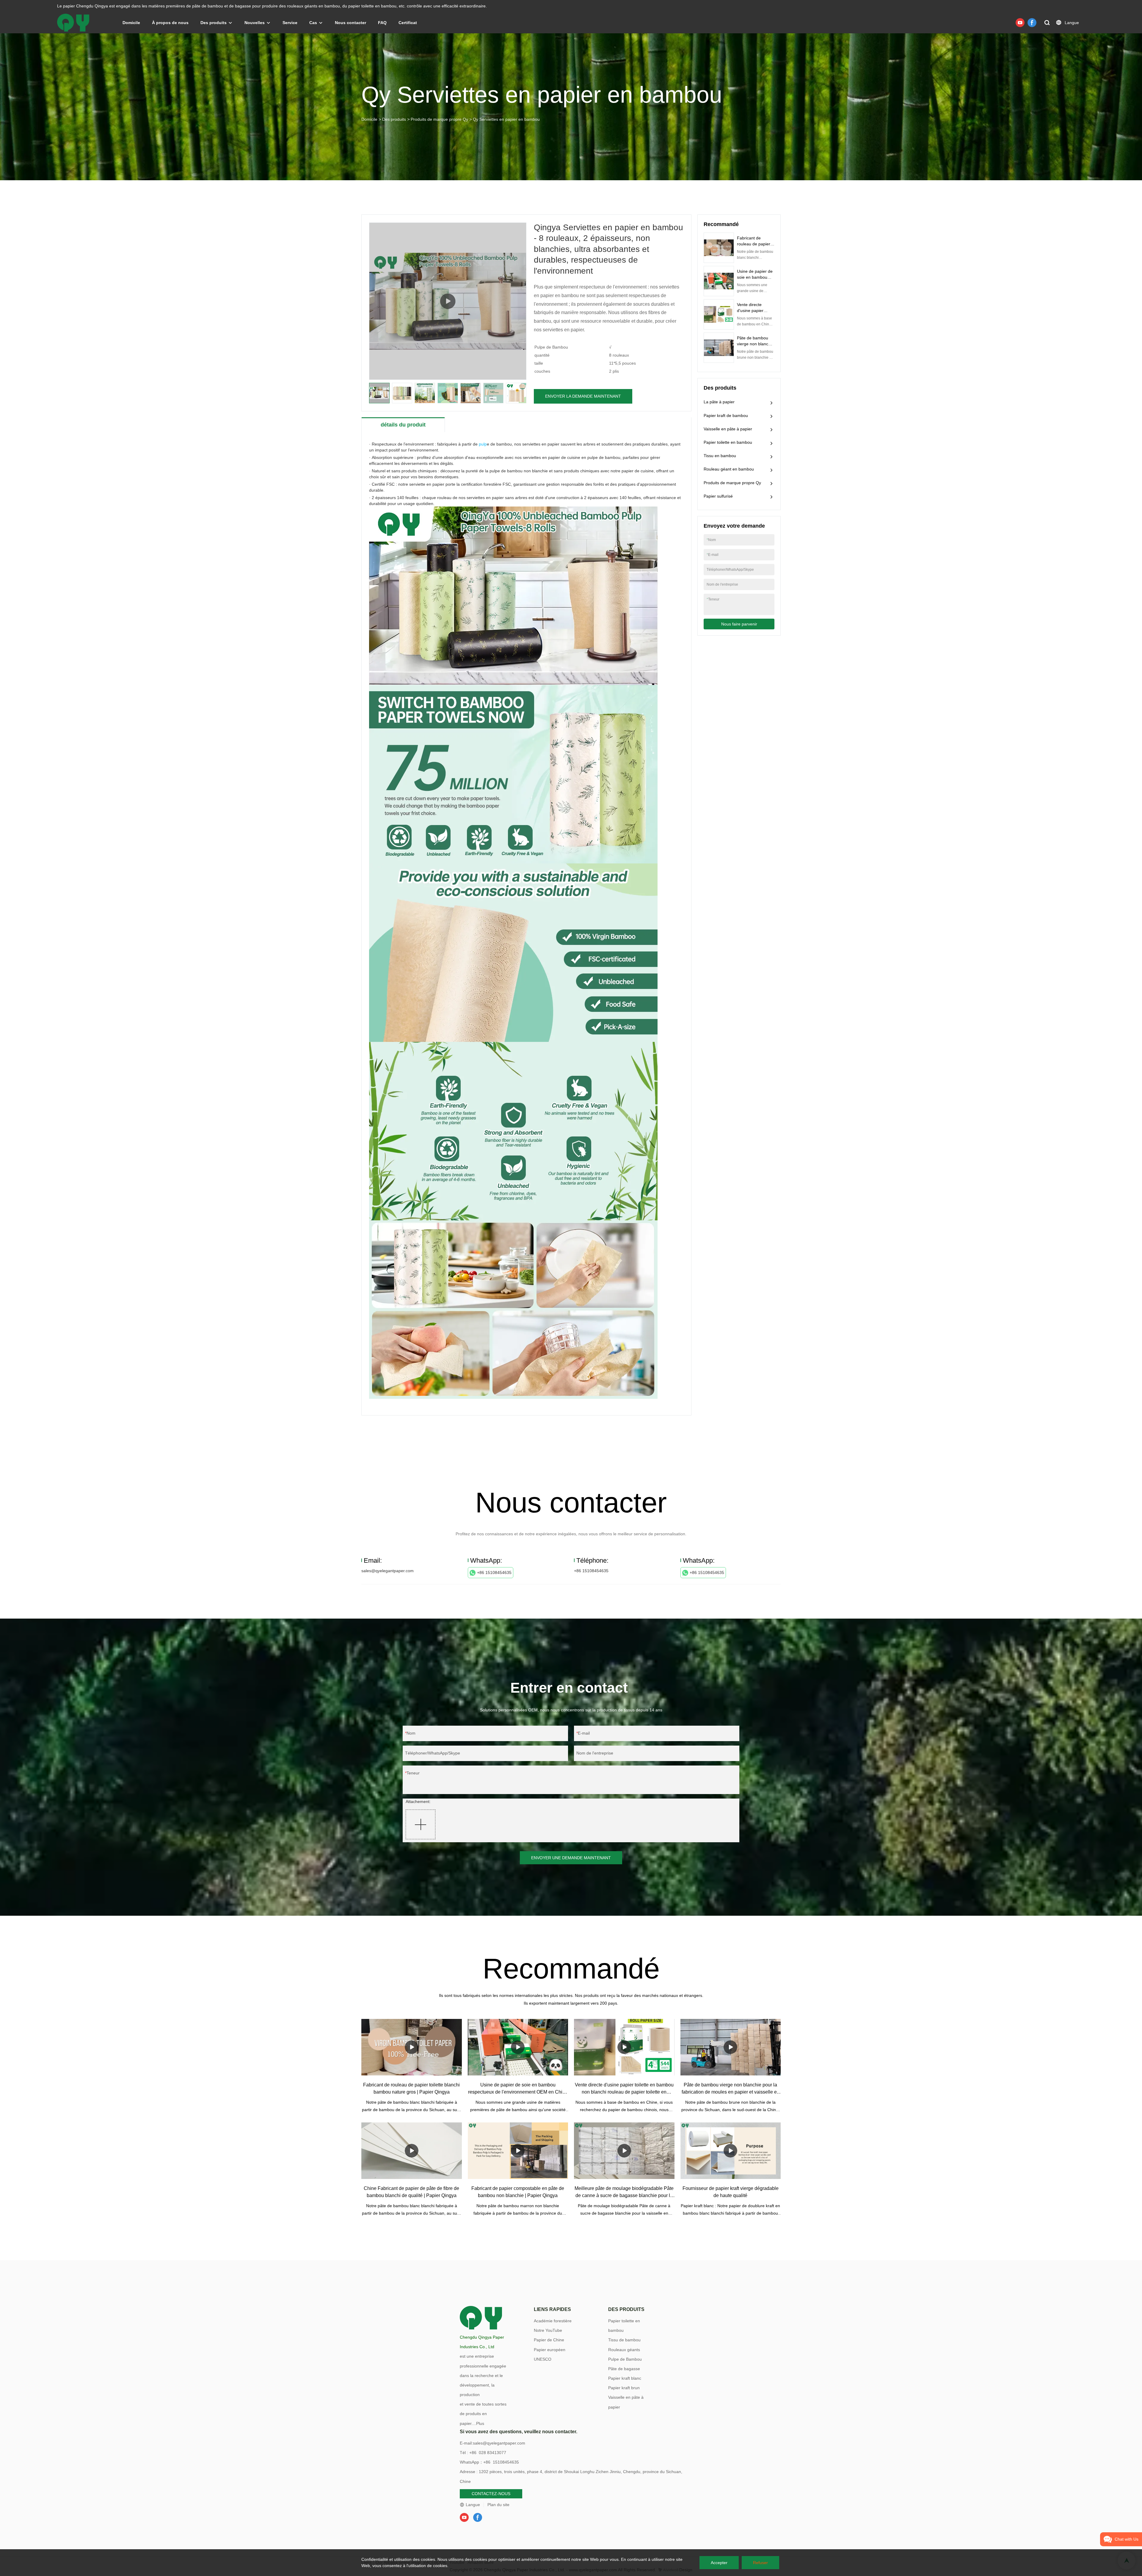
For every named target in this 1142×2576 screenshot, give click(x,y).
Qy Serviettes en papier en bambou (506, 119)
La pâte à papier (719, 402)
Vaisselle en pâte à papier (728, 429)
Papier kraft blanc (625, 2378)
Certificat (408, 23)
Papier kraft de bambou (726, 416)
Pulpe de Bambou (625, 2359)
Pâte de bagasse (624, 2369)
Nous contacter (350, 23)
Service (290, 23)
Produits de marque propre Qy (439, 119)
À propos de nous (170, 23)
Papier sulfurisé (718, 496)
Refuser (760, 2563)
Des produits (214, 23)
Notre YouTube (548, 2330)
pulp (483, 444)
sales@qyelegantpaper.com (388, 1571)
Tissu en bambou (720, 456)
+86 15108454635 (494, 1572)
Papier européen (550, 2350)
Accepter (719, 2563)
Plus (480, 2423)
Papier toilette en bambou (728, 442)
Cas (313, 23)
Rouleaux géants (624, 2350)
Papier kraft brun (624, 2388)
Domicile (131, 23)
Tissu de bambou (624, 2340)
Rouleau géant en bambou (729, 469)
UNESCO (543, 2359)
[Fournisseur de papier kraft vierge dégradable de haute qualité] (731, 2151)
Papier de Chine (549, 2340)
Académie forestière (553, 2321)
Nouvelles (255, 23)
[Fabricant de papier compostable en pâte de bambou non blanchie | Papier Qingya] (518, 2151)
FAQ (382, 23)
